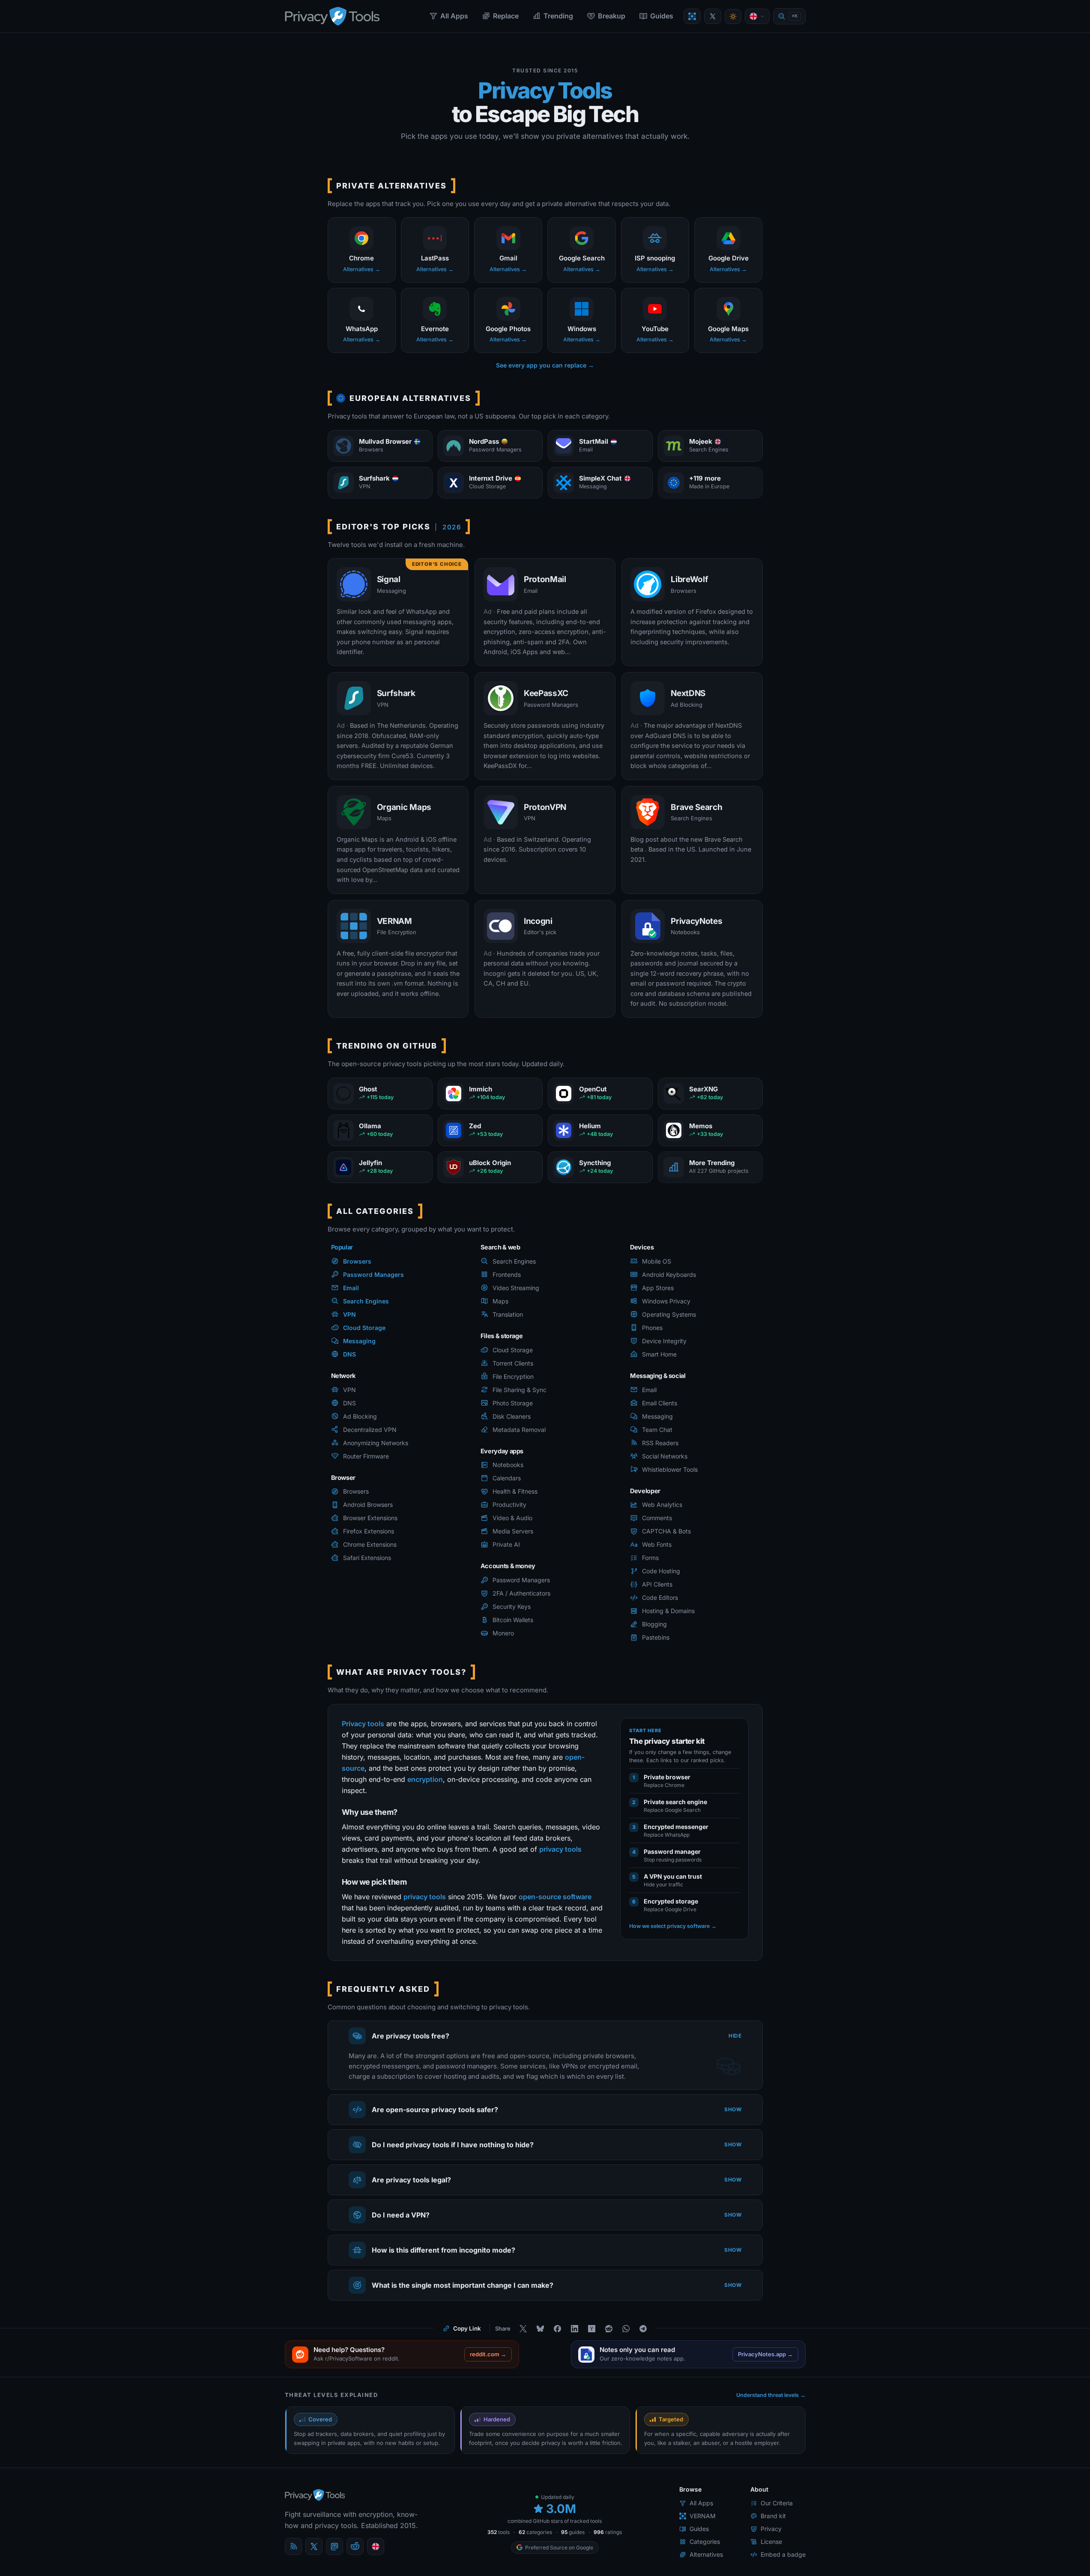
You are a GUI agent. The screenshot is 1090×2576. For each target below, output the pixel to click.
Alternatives (706, 2554)
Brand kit (773, 2516)
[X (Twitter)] (314, 2546)
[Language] (757, 16)
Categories (705, 2542)
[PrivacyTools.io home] (332, 16)
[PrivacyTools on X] (713, 16)
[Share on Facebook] (558, 2328)
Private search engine (675, 1801)
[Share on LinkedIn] (575, 2328)
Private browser (667, 1777)
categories (535, 2532)
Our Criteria (777, 2503)
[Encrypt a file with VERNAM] (692, 16)
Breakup (612, 16)
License (771, 2542)
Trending (558, 16)
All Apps (454, 16)
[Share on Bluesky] (541, 2328)
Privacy (771, 2529)
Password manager (672, 1851)
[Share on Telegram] (643, 2328)
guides (573, 2532)
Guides (662, 16)
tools (499, 2532)
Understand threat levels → (771, 2395)
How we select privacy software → (673, 1926)
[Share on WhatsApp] (626, 2328)
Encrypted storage (671, 1901)
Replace (506, 16)
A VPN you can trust (673, 1876)
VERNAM (703, 2516)
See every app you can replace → (545, 365)
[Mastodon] (334, 2546)
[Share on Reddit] (609, 2328)
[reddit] (355, 2546)
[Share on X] (523, 2328)
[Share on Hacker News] (592, 2328)
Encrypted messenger (676, 1826)
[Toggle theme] (733, 16)
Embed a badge (783, 2554)
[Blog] (293, 2546)
